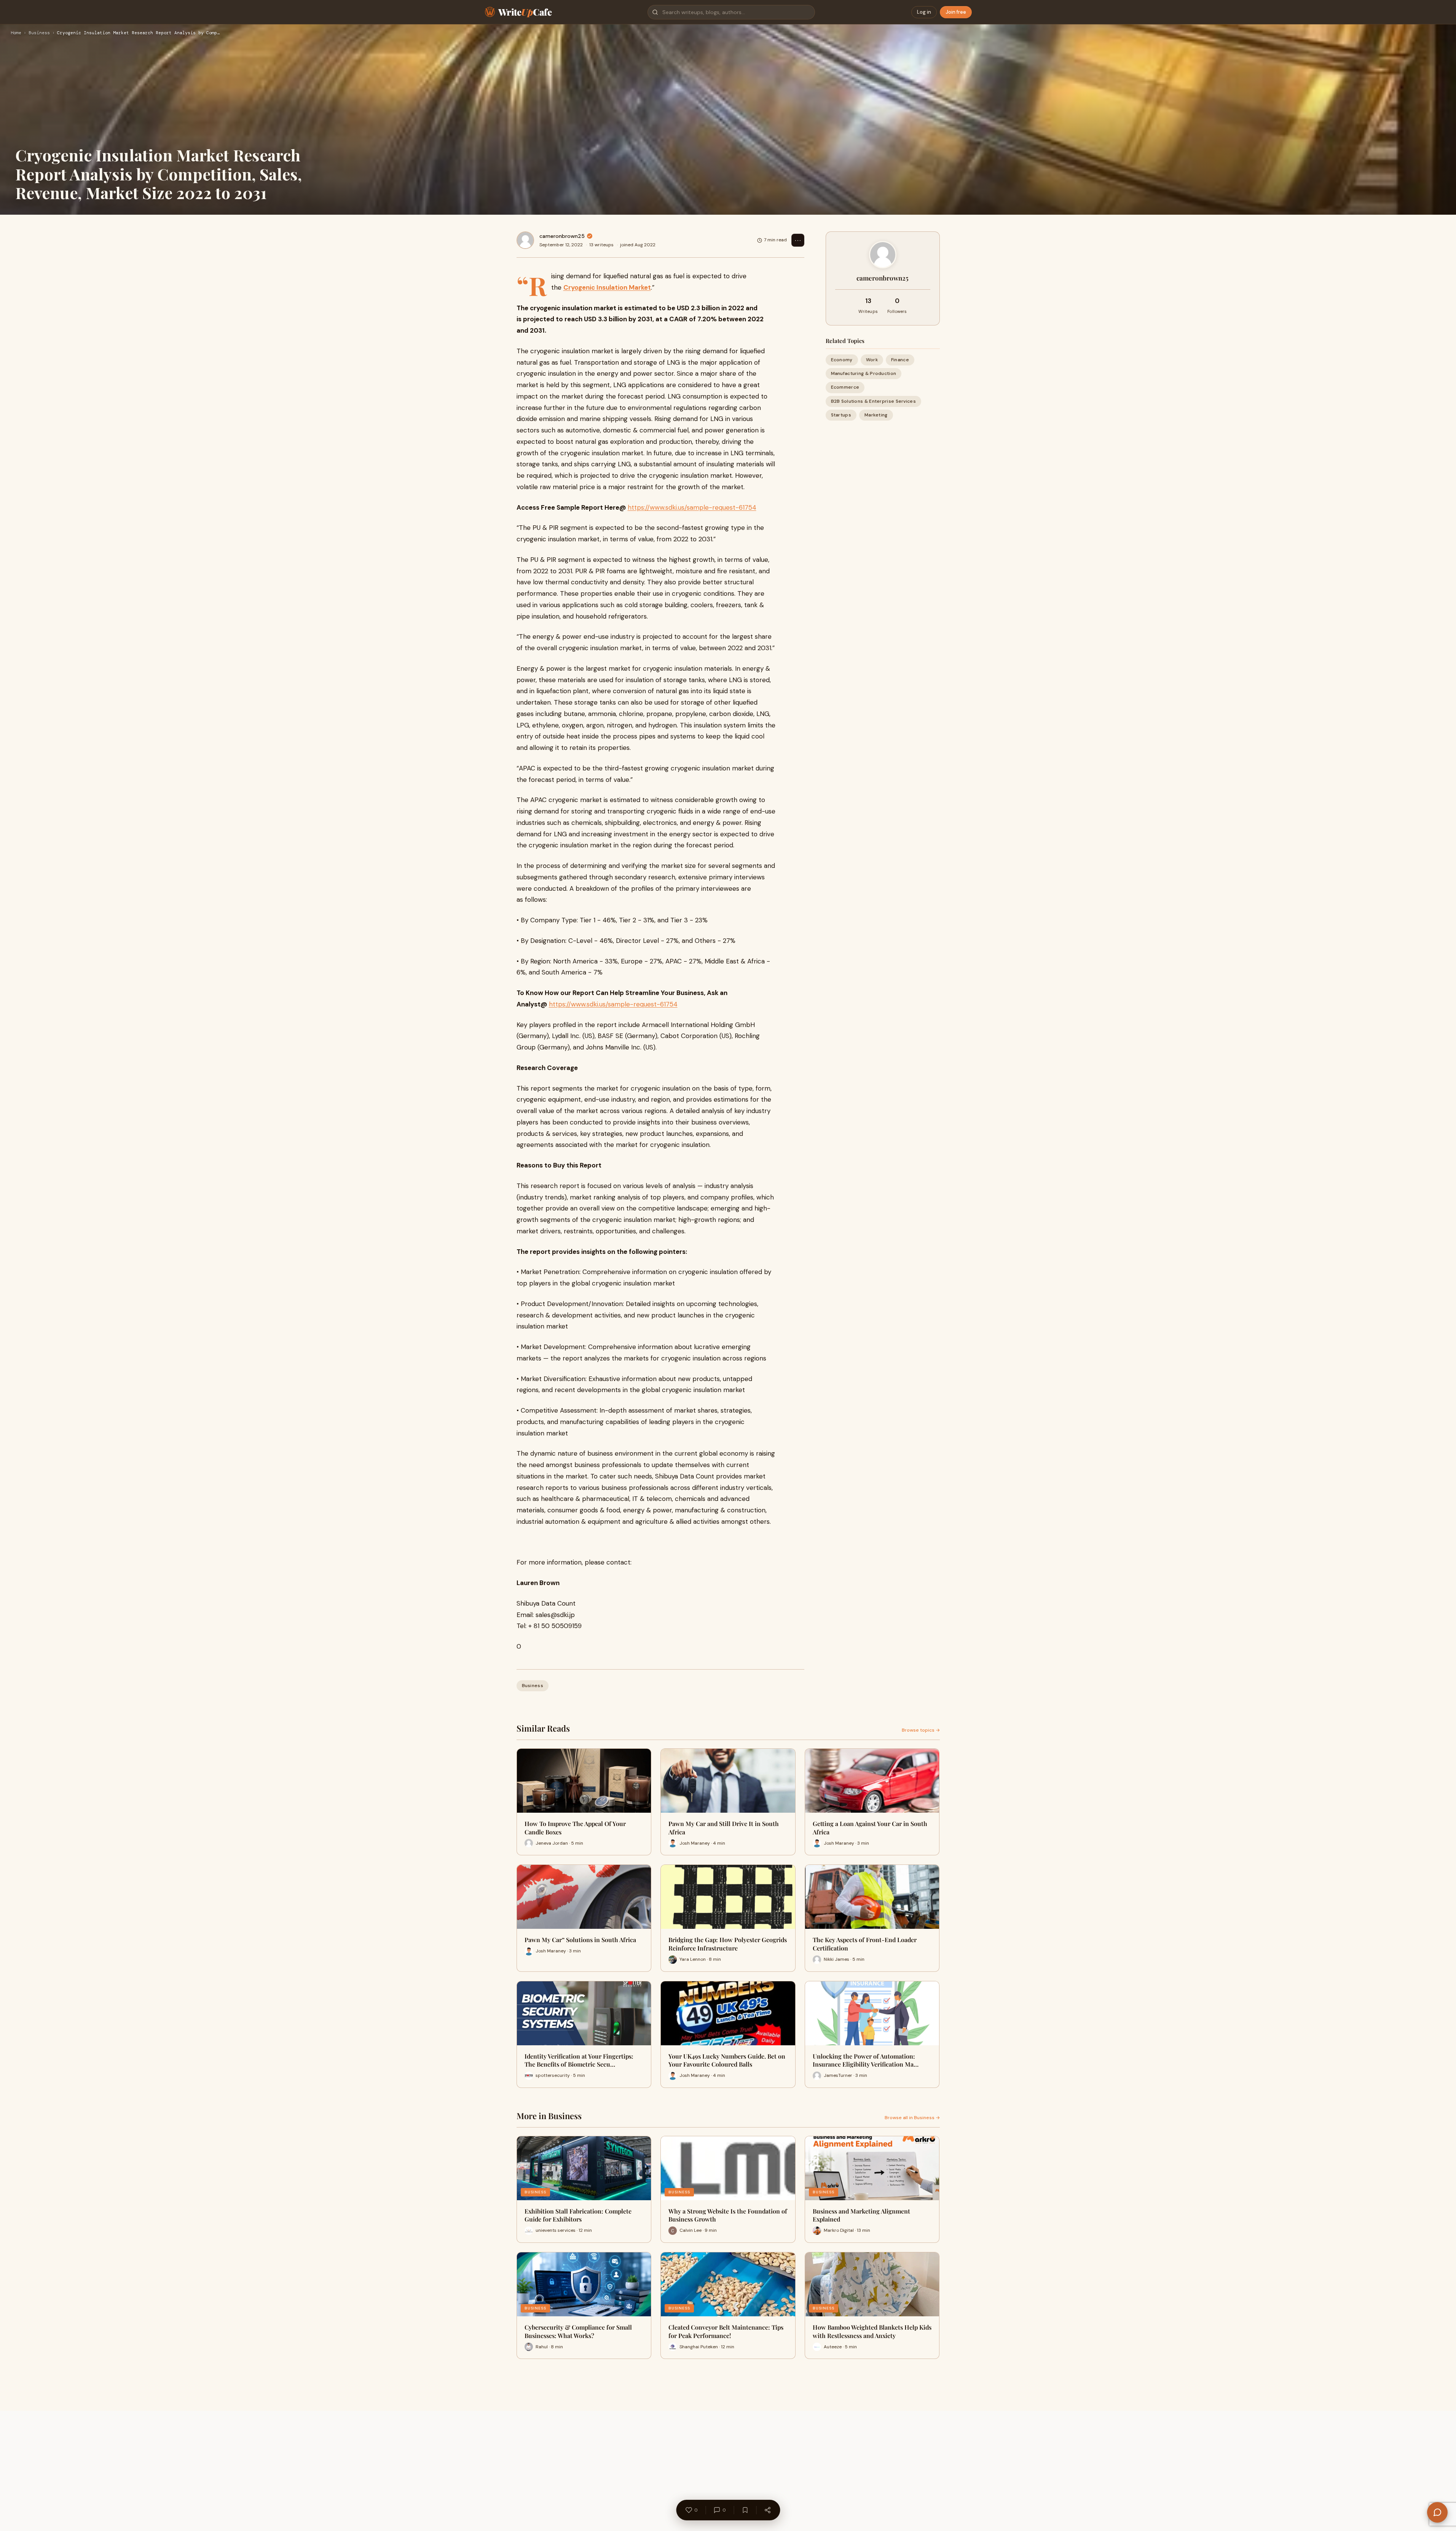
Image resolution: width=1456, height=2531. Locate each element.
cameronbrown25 (562, 236)
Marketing (876, 415)
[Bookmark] (745, 2510)
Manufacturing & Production (864, 373)
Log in (924, 12)
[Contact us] (1437, 2512)
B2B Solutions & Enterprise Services (874, 401)
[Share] (767, 2510)
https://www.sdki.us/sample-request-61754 (692, 507)
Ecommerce (845, 387)
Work (872, 360)
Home (16, 33)
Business (39, 33)
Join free (956, 12)
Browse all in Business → (912, 2118)
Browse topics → (921, 1730)
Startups (841, 415)
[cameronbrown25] (525, 240)
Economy (842, 360)
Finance (900, 360)
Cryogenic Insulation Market (607, 287)
